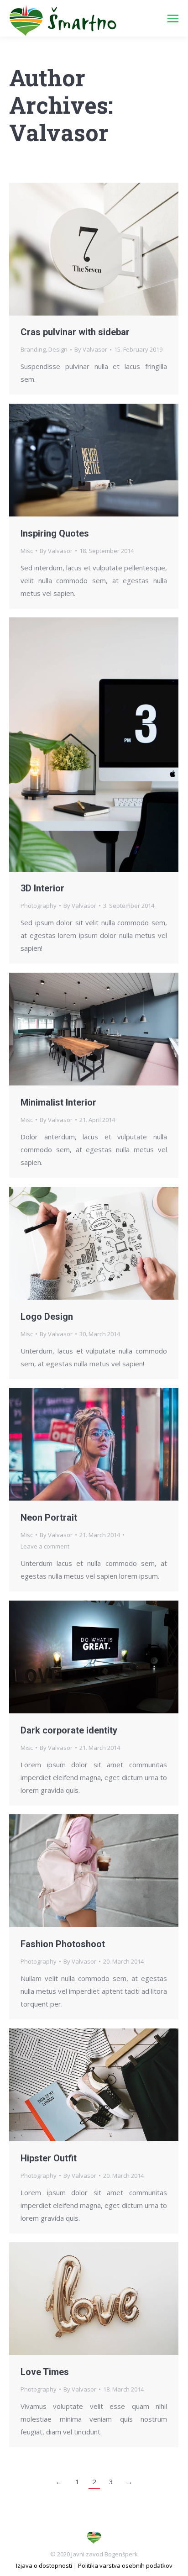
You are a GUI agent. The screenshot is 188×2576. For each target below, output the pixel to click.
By (91, 349)
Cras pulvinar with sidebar (75, 332)
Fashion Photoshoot (63, 1944)
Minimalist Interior (58, 1102)
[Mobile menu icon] (173, 18)
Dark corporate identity (69, 1730)
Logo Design (47, 1317)
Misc (27, 551)
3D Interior (42, 888)
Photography (39, 906)
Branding (33, 349)
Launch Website (69, 1029)
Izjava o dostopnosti (44, 2565)
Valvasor (59, 132)
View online (69, 1444)
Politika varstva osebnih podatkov (125, 2565)
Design (58, 349)
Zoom (82, 249)
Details (106, 249)
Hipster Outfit (49, 2158)
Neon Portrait (49, 1517)
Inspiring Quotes (55, 533)
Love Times (45, 2372)
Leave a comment (45, 1546)
